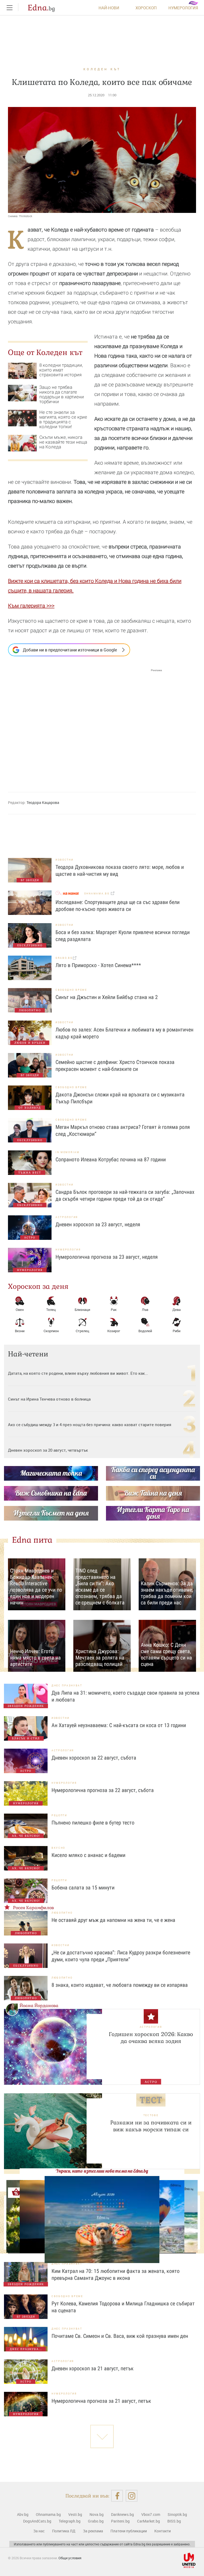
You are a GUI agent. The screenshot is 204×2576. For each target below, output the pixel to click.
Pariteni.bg (120, 2521)
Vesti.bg (75, 2514)
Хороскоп (146, 8)
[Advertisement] (85, 725)
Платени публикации (129, 2531)
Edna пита (32, 1540)
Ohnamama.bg (48, 2514)
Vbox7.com (151, 2514)
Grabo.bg (96, 2521)
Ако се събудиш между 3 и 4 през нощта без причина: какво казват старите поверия (90, 1425)
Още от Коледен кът (45, 352)
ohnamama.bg (97, 893)
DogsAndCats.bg (37, 2521)
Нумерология (183, 8)
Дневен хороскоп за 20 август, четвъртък (48, 1450)
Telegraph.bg (70, 2521)
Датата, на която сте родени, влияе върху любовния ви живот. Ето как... (78, 1373)
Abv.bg (23, 2514)
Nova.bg (97, 2514)
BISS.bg (174, 2521)
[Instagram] (132, 2496)
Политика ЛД (64, 2531)
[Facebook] (117, 2496)
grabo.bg (64, 958)
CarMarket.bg (148, 2521)
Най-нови (109, 8)
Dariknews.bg (122, 2514)
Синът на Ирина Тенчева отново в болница (49, 1399)
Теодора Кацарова (43, 802)
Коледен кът (102, 69)
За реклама (93, 2531)
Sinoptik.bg (177, 2514)
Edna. (41, 8)
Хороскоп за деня (38, 1286)
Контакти (163, 2531)
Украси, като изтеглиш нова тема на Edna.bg (102, 2171)
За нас (39, 2531)
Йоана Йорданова (39, 2006)
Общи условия (70, 2558)
